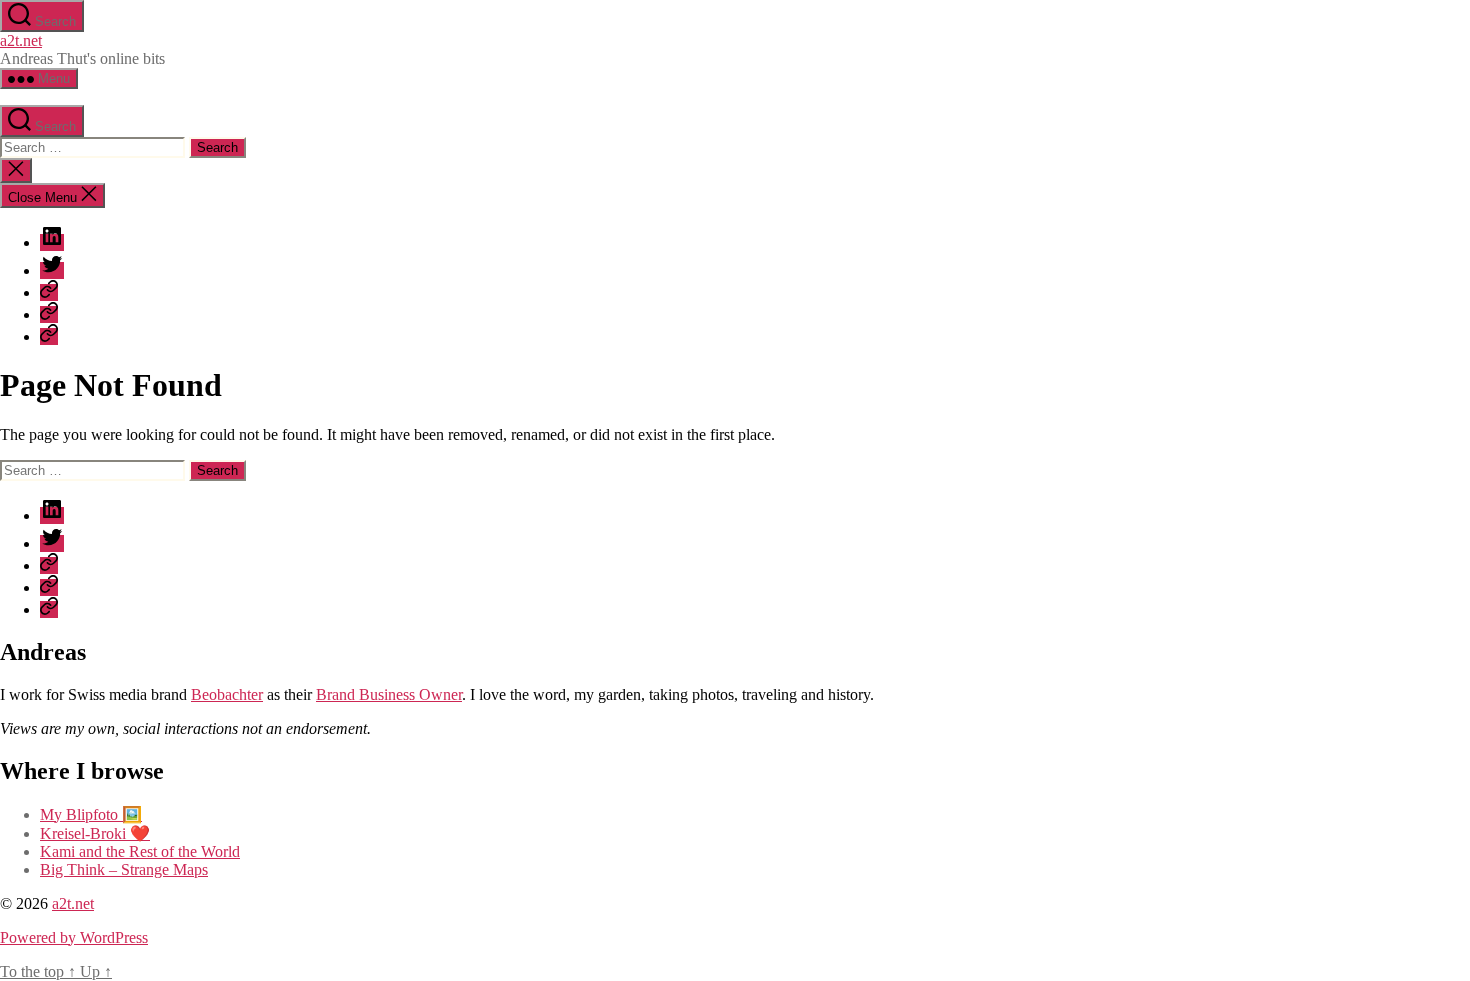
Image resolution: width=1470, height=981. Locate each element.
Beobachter (227, 694)
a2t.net (21, 40)
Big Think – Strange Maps (124, 869)
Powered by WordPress (74, 937)
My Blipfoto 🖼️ (91, 814)
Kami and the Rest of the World (140, 851)
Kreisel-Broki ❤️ (95, 833)
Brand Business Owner (389, 694)
